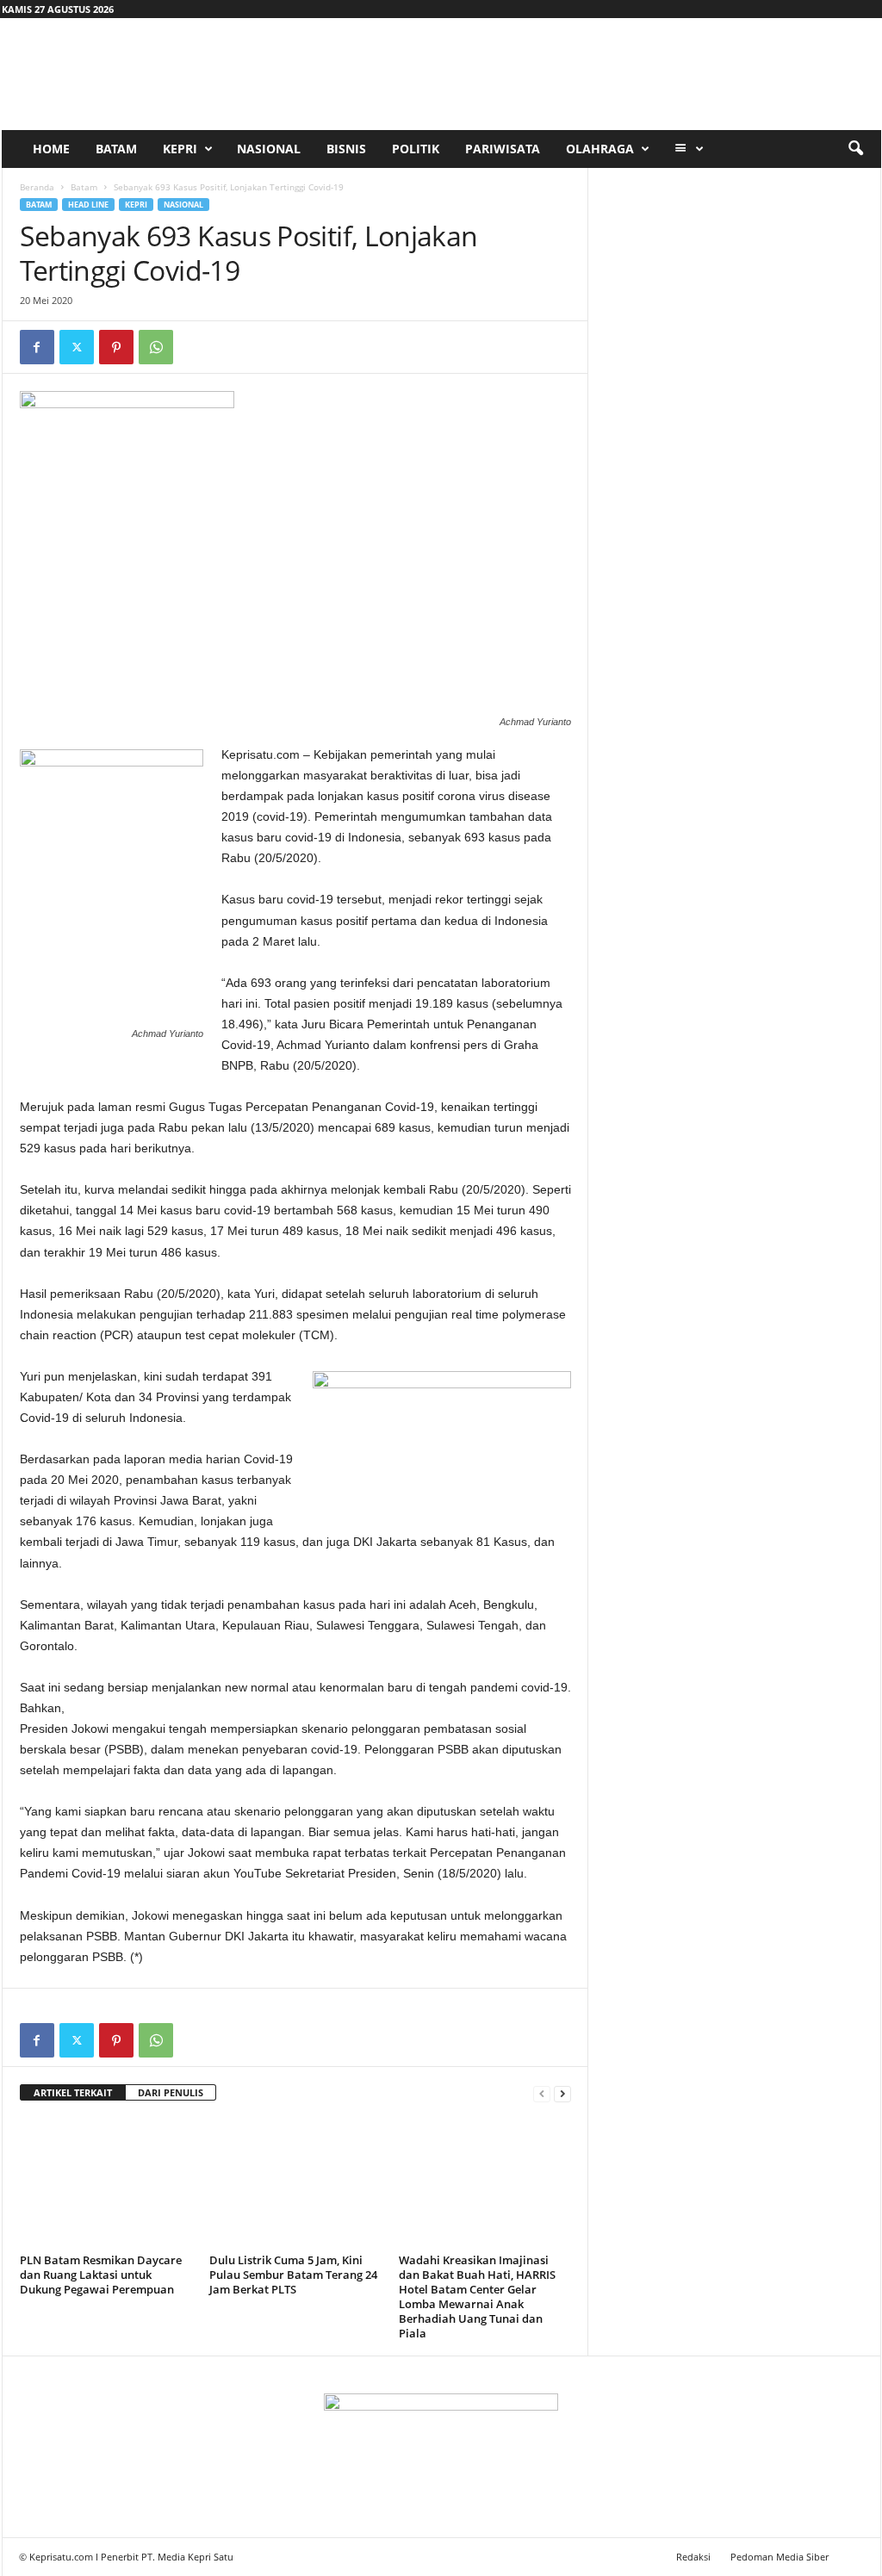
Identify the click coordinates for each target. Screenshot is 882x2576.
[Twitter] (77, 347)
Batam (116, 149)
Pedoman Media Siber (780, 2557)
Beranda (37, 187)
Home (51, 149)
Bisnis (346, 149)
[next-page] (562, 2093)
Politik (416, 149)
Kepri (180, 149)
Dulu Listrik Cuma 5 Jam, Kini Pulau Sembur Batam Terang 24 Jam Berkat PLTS (293, 2275)
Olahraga (600, 149)
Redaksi (693, 2557)
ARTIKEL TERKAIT (73, 2092)
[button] (855, 149)
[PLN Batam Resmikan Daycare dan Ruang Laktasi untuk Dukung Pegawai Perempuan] (106, 2183)
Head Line (88, 205)
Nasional (269, 149)
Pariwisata (503, 149)
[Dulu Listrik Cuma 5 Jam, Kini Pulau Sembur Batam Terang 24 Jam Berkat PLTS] (295, 2183)
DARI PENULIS (171, 2092)
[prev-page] (542, 2093)
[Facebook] (37, 347)
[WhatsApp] (156, 347)
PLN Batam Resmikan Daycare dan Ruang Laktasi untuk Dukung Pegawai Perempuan (101, 2275)
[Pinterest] (116, 347)
